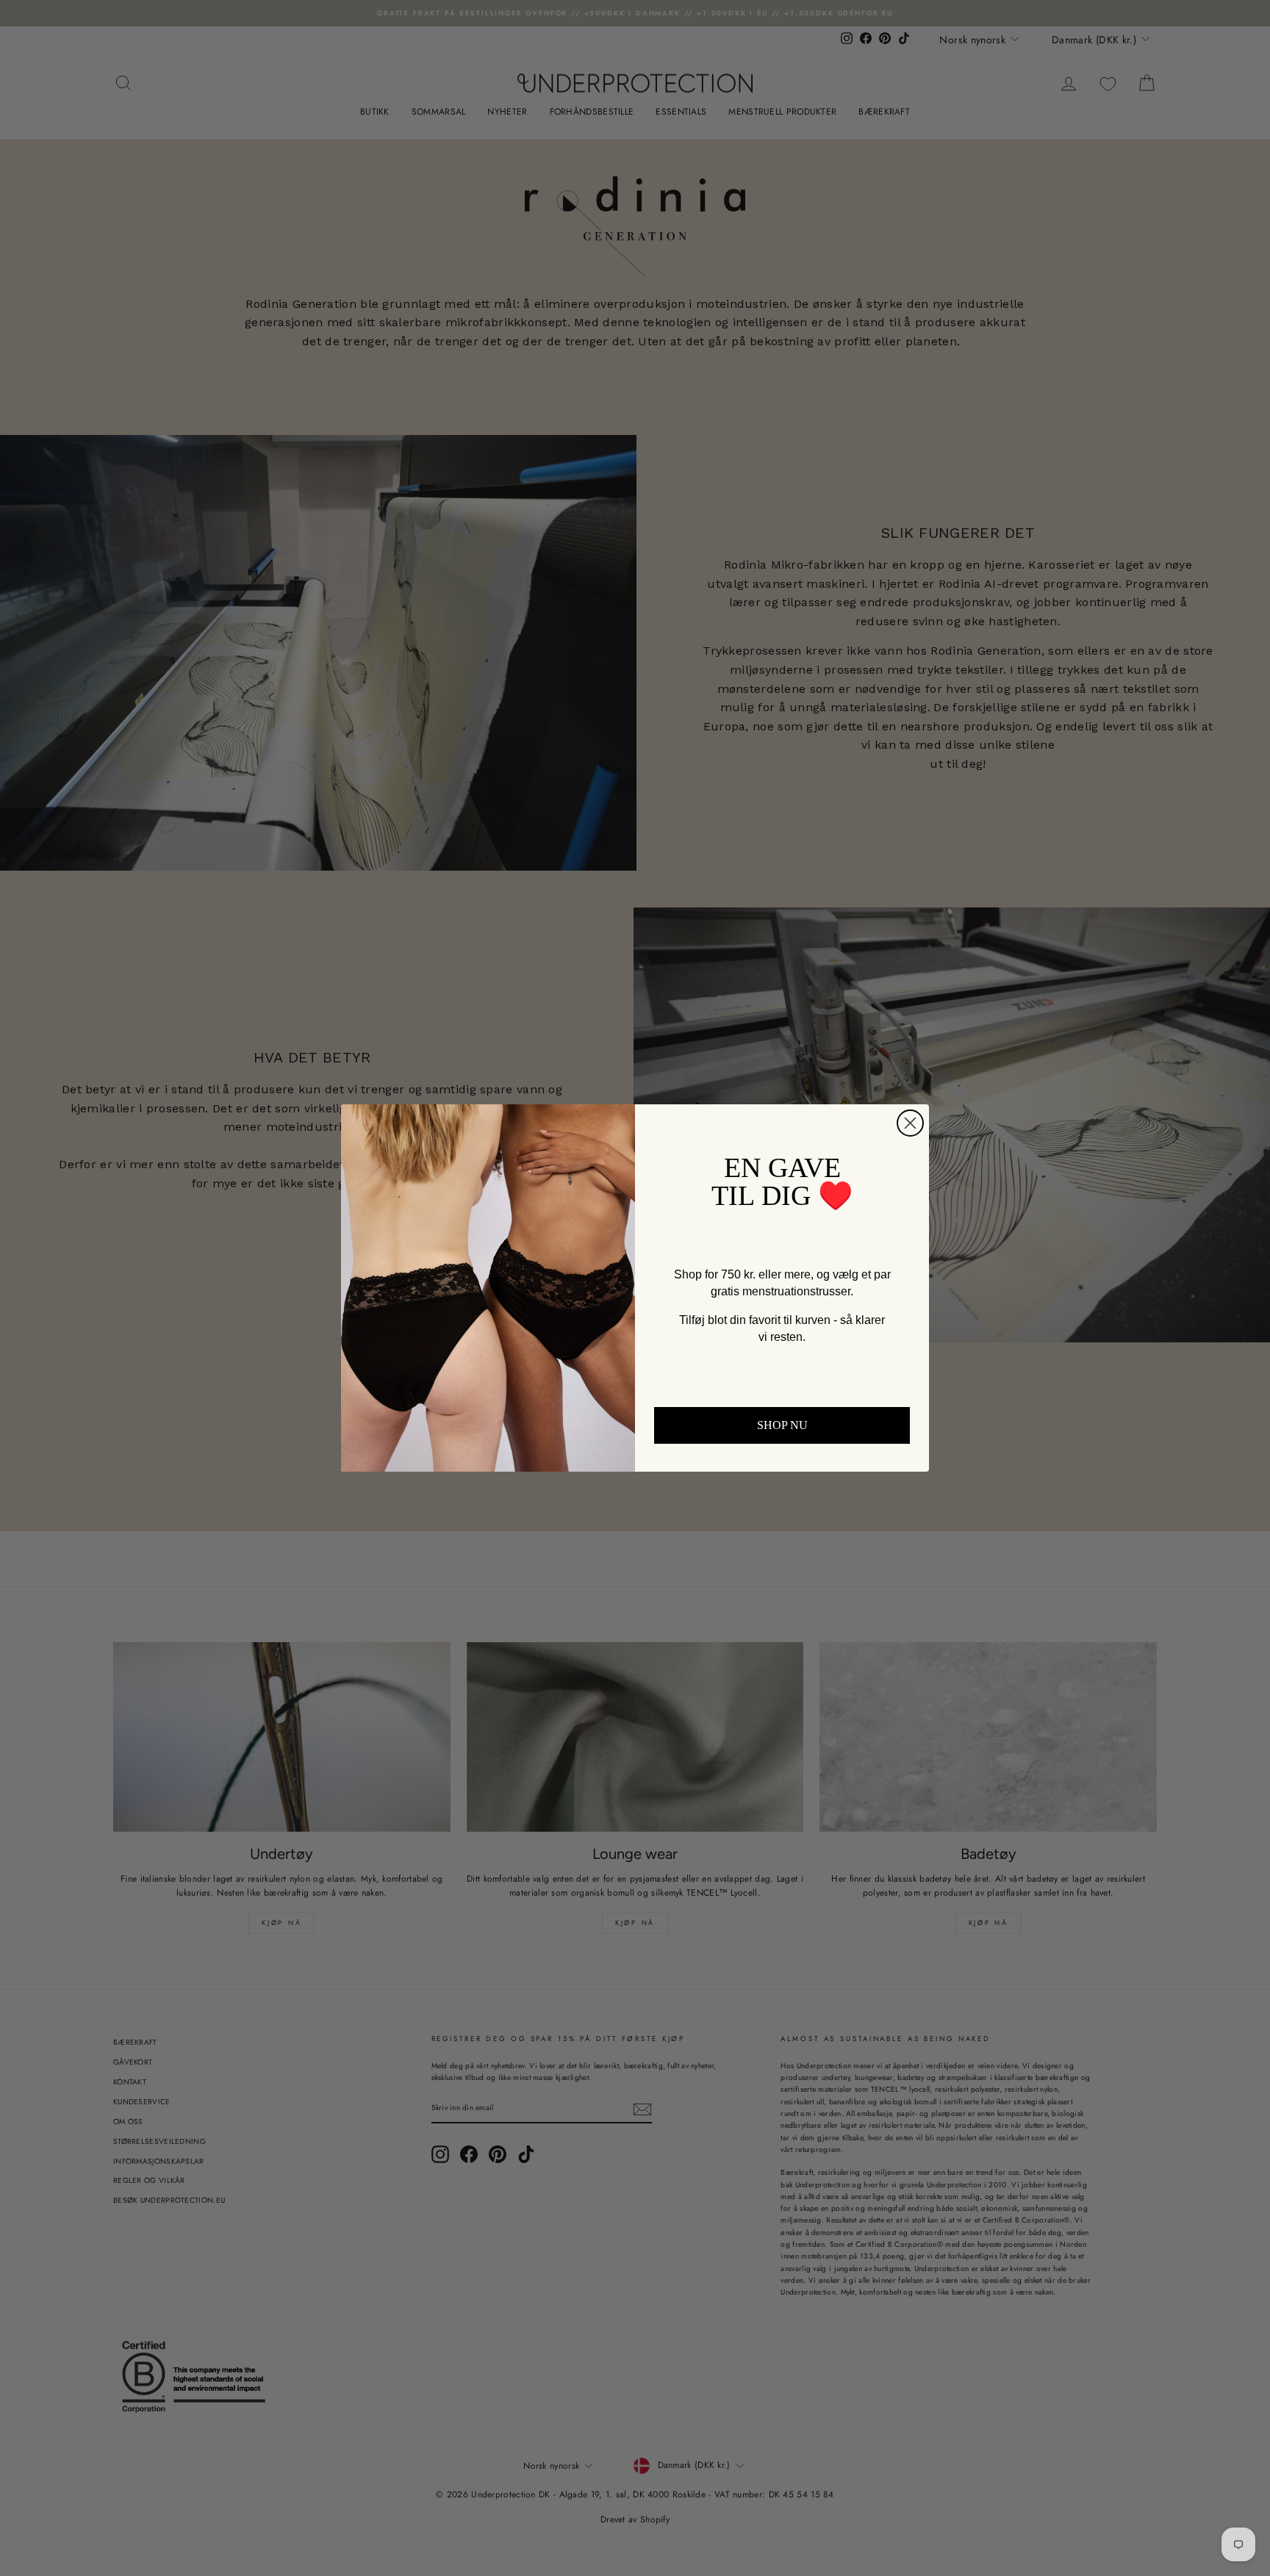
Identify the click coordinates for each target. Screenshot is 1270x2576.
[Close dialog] (910, 1123)
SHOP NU (782, 1425)
